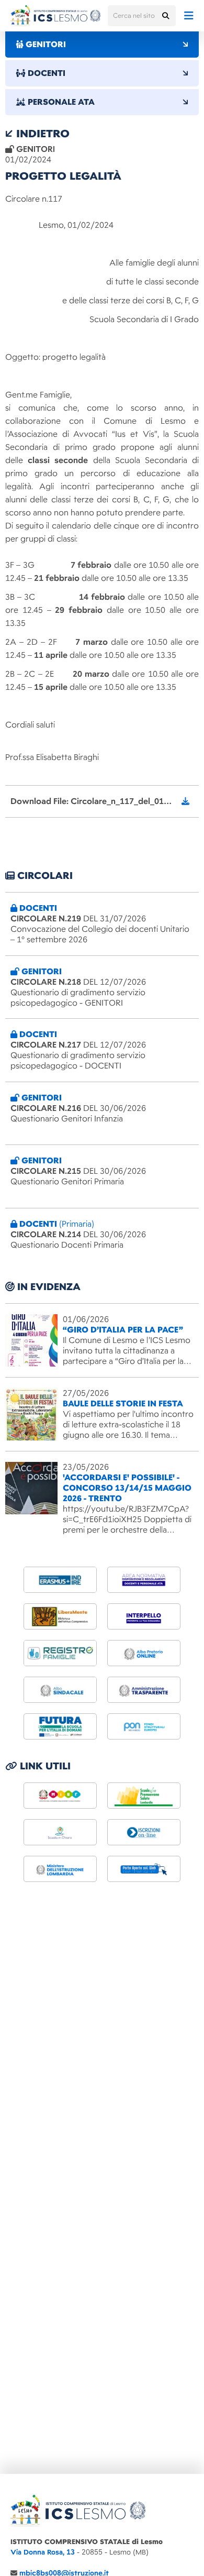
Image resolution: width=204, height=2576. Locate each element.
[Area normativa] (144, 1580)
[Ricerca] (165, 16)
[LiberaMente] (60, 1616)
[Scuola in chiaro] (60, 1832)
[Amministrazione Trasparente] (144, 1690)
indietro (41, 134)
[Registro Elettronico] (60, 1653)
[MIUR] (60, 1796)
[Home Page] (55, 16)
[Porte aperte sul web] (144, 1869)
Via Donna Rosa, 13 (43, 2552)
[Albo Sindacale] (60, 1690)
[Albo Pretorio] (144, 1653)
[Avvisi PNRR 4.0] (60, 1726)
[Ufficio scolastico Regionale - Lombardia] (60, 1869)
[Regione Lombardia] (144, 1796)
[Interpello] (144, 1616)
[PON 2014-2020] (144, 1726)
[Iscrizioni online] (144, 1832)
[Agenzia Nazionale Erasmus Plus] (60, 1580)
